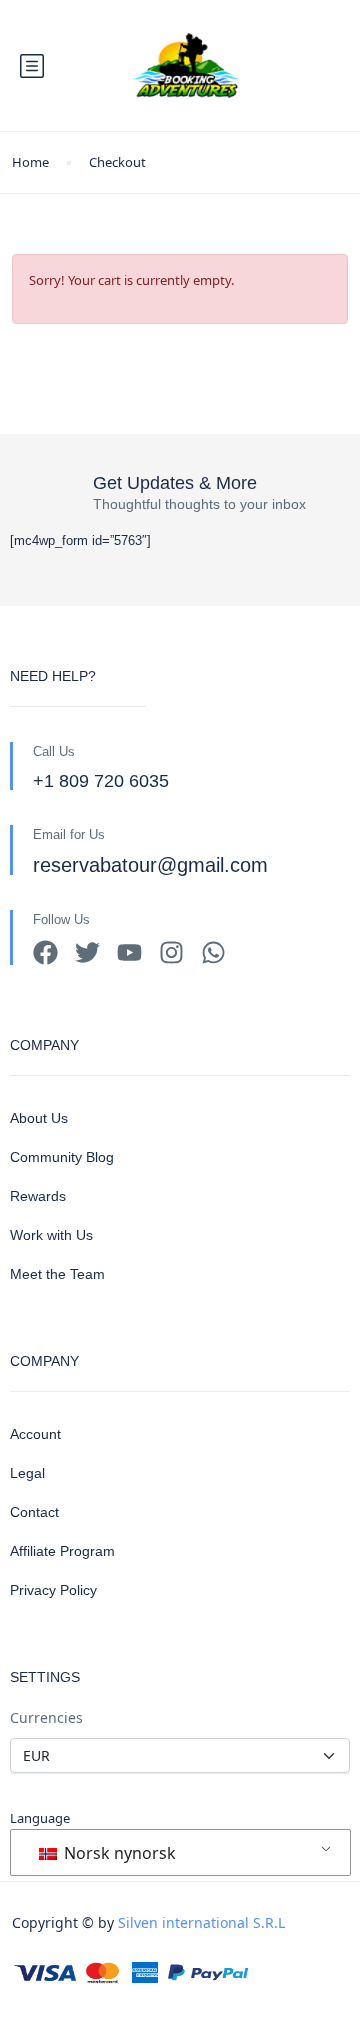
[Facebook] (45, 952)
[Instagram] (171, 952)
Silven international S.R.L (201, 1922)
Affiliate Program (62, 1551)
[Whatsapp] (213, 952)
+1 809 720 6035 (101, 781)
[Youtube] (129, 952)
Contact (34, 1512)
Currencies (46, 1717)
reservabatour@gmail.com (150, 865)
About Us (39, 1118)
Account (35, 1434)
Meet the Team (57, 1274)
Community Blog (62, 1157)
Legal (27, 1473)
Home (30, 162)
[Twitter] (87, 952)
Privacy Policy (53, 1590)
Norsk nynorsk (118, 1853)
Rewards (38, 1196)
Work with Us (51, 1235)
